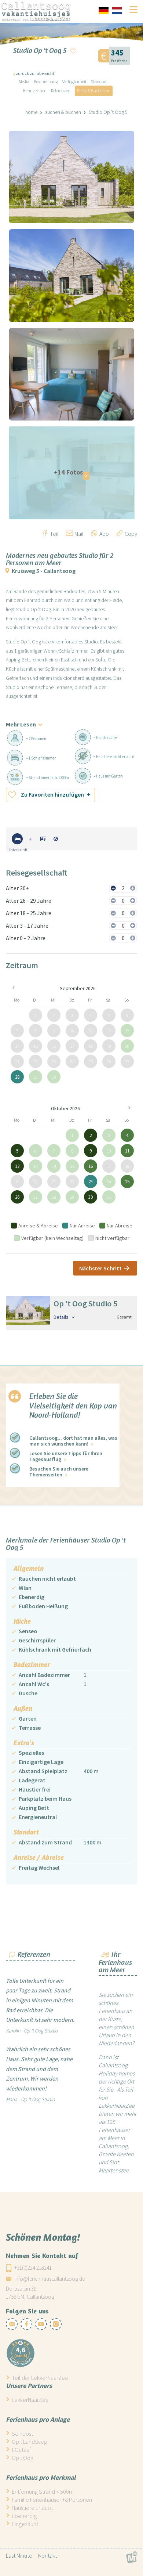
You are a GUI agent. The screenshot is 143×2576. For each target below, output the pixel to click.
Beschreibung (46, 81)
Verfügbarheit (74, 81)
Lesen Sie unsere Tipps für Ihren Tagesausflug (66, 1456)
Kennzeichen (35, 91)
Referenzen (61, 91)
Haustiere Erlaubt (32, 2508)
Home (31, 112)
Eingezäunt (25, 2524)
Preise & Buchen (91, 91)
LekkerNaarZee (30, 2400)
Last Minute (19, 2555)
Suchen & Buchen (63, 112)
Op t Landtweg (29, 2442)
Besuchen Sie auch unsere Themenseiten (59, 1472)
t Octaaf (21, 2450)
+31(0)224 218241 (33, 2267)
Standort (99, 81)
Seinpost (22, 2434)
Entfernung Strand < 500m (43, 2492)
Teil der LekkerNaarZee (40, 2378)
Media (24, 81)
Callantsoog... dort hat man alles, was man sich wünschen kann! (73, 1441)
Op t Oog (23, 2458)
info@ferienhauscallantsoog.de (49, 2278)
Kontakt (47, 2555)
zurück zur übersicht (35, 73)
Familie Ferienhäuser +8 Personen (52, 2500)
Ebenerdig (24, 2516)
